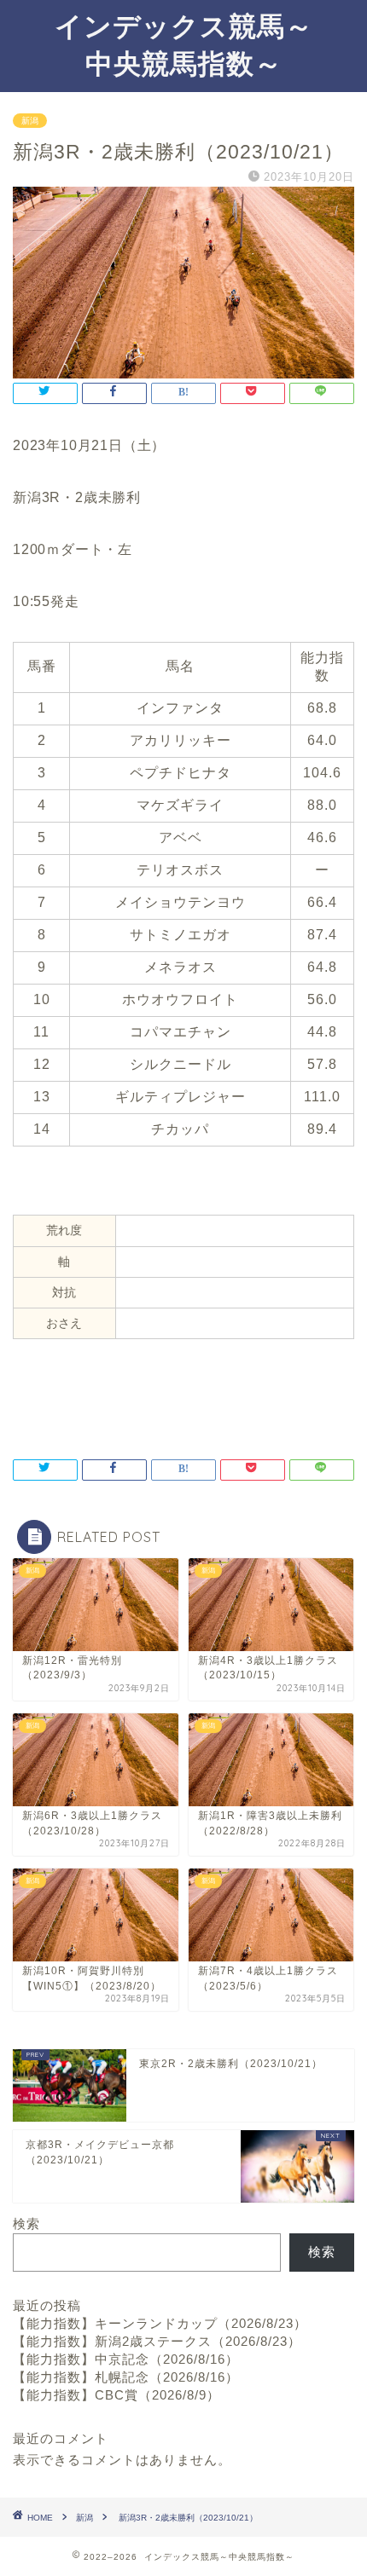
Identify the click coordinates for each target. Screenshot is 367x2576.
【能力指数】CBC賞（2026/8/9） (117, 2395)
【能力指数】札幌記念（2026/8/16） (126, 2377)
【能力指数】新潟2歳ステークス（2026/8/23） (157, 2341)
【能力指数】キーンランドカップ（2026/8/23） (160, 2323)
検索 (26, 2224)
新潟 (30, 121)
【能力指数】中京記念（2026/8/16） (126, 2359)
